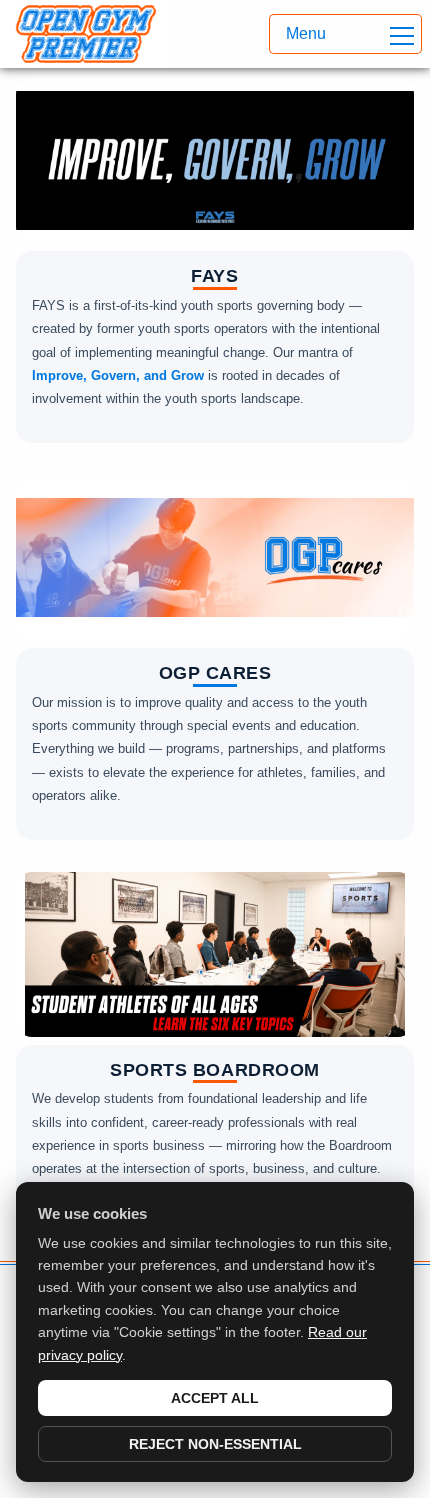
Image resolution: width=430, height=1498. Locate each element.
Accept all (215, 1398)
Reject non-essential (215, 1444)
